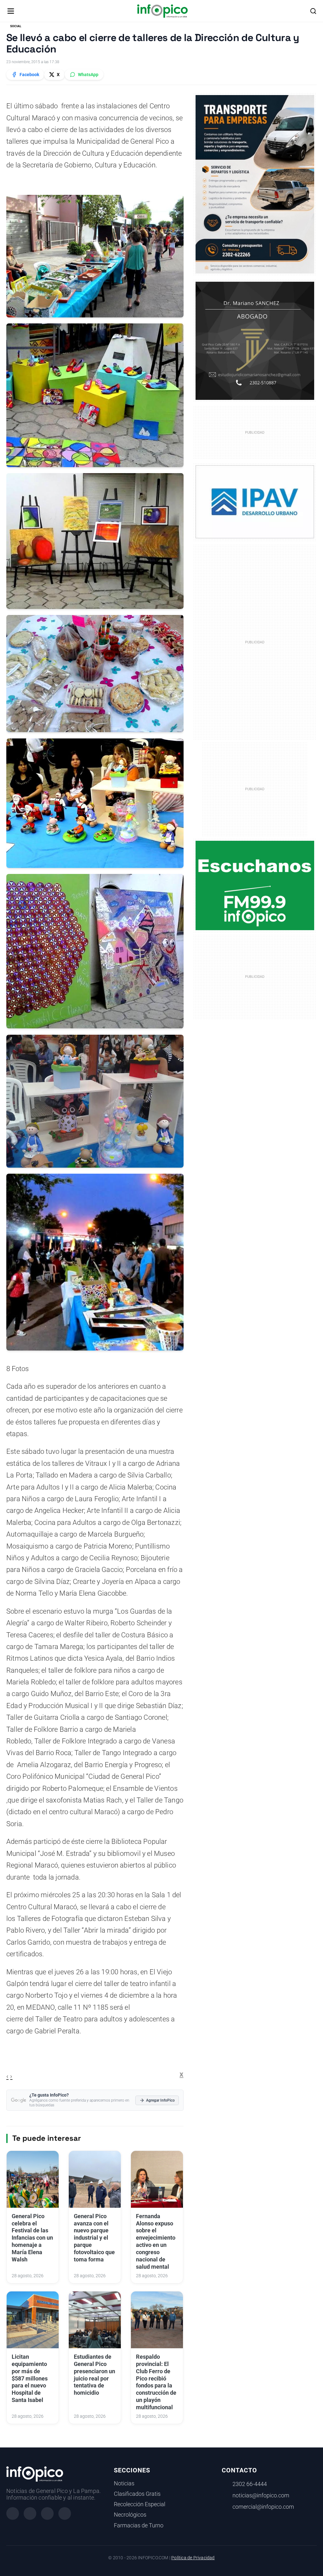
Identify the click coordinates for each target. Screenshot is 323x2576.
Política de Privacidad (193, 2558)
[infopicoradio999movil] (255, 885)
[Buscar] (313, 11)
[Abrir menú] (11, 11)
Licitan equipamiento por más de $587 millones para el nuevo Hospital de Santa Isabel (30, 2378)
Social (16, 26)
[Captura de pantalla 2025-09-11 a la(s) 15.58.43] (255, 340)
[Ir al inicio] (162, 11)
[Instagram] (30, 2513)
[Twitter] (47, 2513)
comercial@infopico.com (263, 2507)
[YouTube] (65, 2513)
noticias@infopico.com (261, 2495)
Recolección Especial (140, 2504)
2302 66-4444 (250, 2484)
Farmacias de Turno (139, 2525)
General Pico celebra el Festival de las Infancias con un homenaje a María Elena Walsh (32, 2238)
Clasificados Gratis (137, 2494)
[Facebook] (13, 2513)
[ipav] (255, 502)
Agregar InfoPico (160, 2100)
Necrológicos (130, 2515)
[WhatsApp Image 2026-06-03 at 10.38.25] (255, 184)
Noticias (124, 2483)
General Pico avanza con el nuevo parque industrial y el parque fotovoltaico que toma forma (94, 2238)
